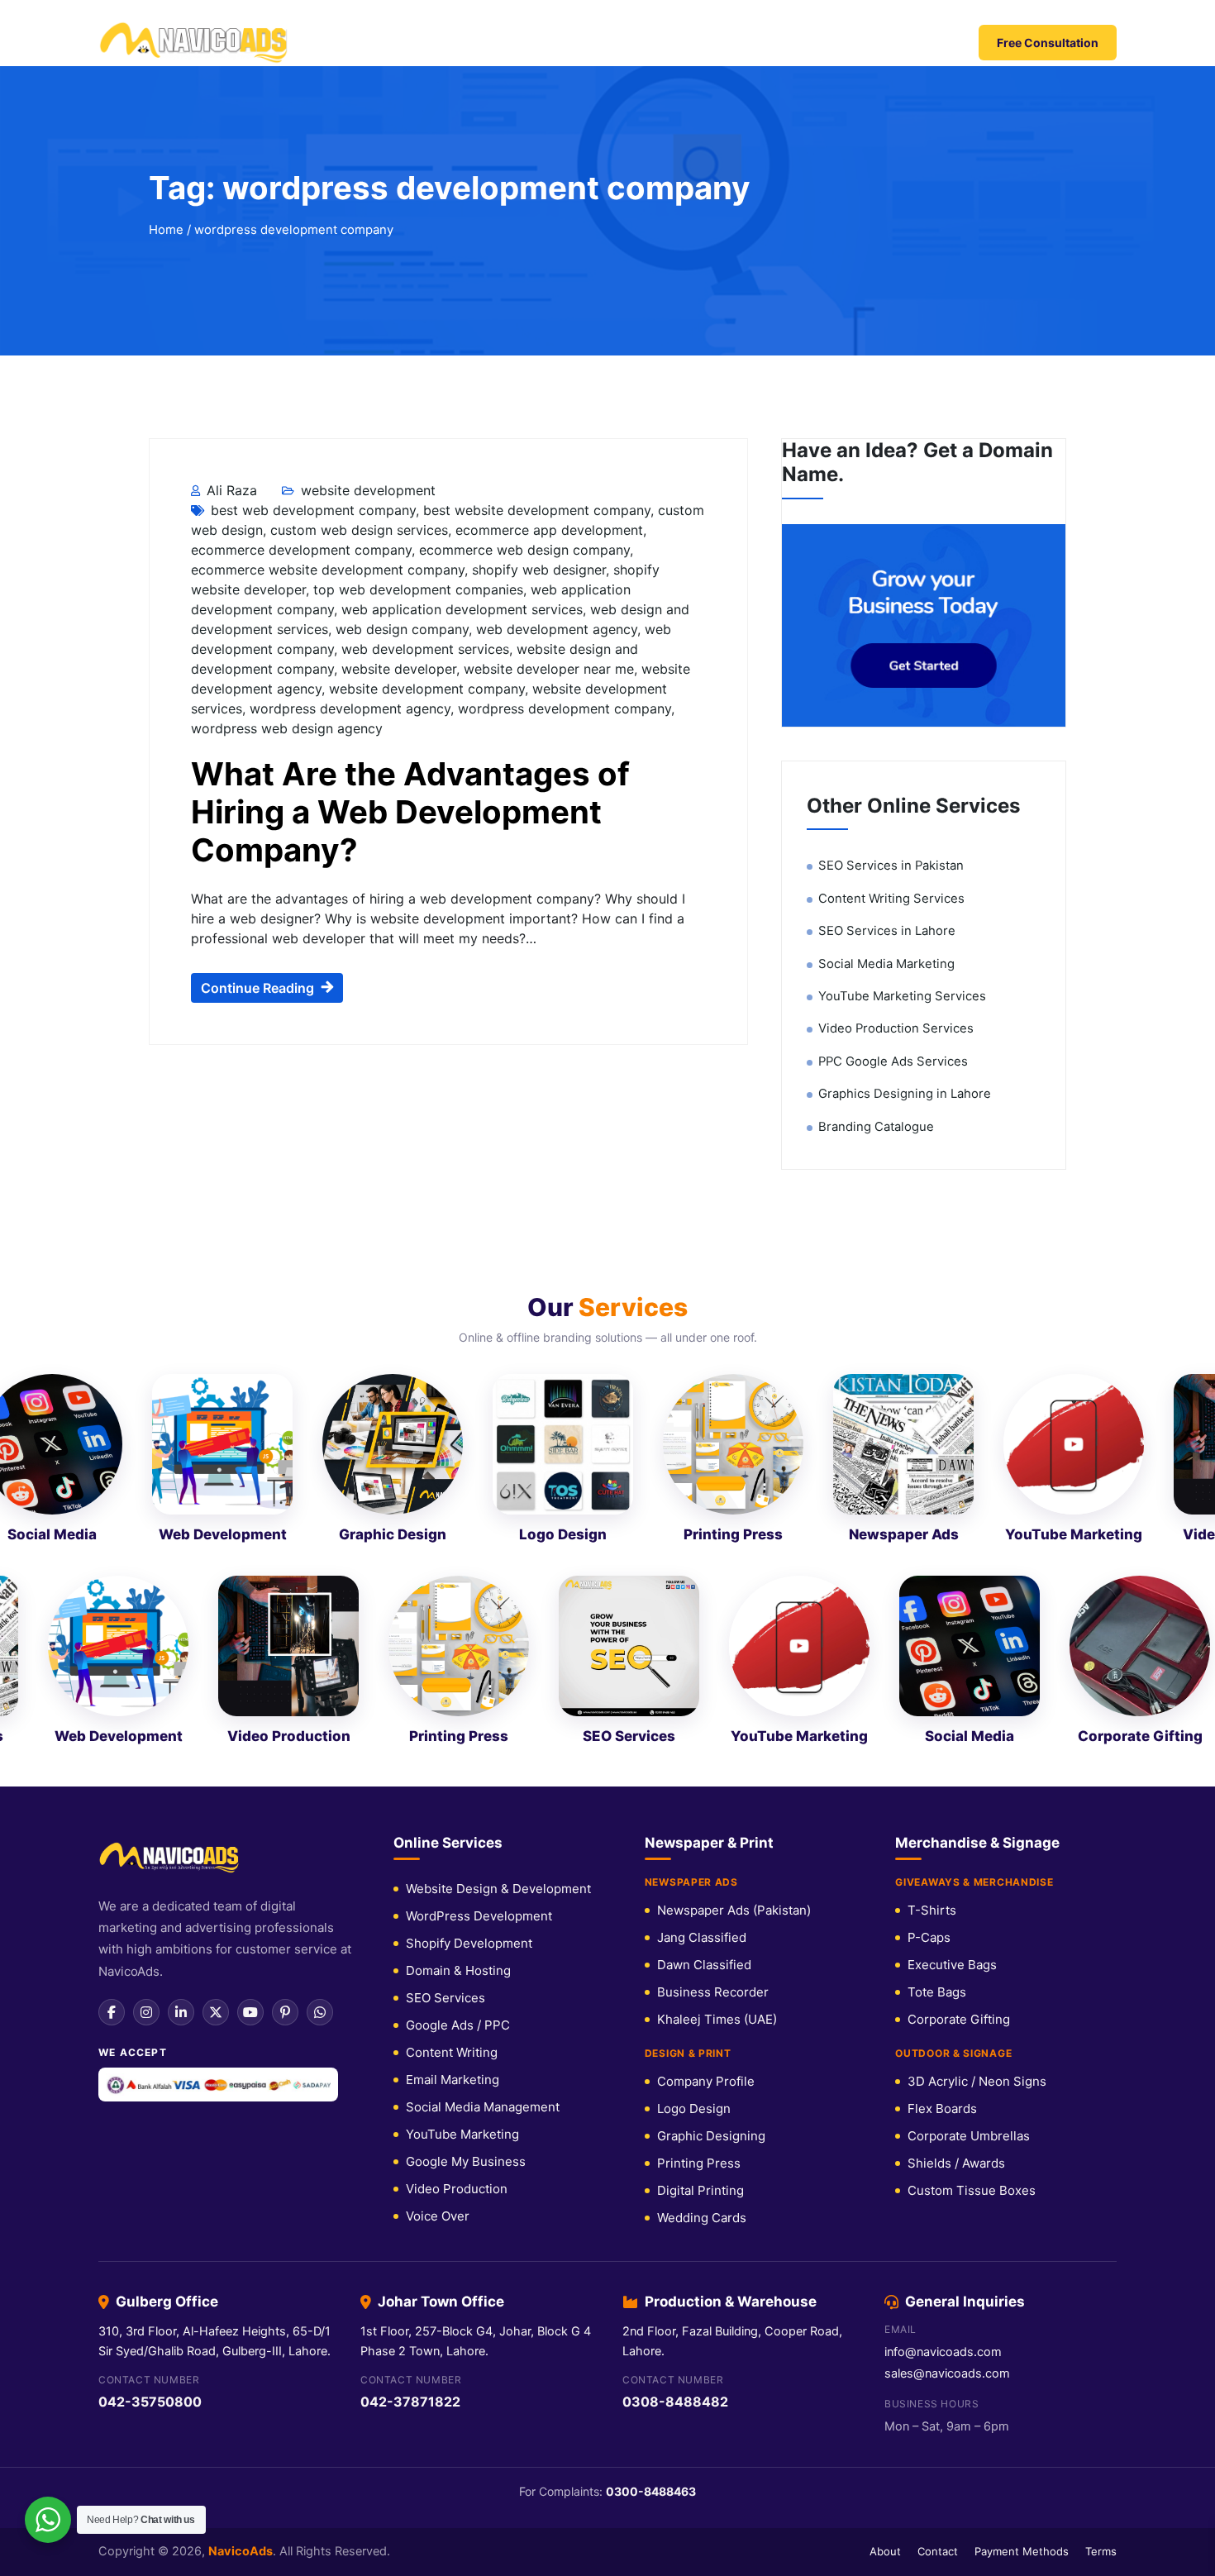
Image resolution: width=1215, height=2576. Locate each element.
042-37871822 (410, 2402)
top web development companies (418, 589)
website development (368, 490)
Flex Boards (942, 2109)
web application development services (462, 609)
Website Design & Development (498, 1889)
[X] (216, 2012)
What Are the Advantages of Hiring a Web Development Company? (410, 812)
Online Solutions (586, 43)
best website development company (537, 510)
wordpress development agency (350, 708)
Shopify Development (469, 1943)
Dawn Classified (704, 1965)
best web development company (313, 510)
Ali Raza (230, 490)
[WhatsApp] (320, 2012)
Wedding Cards (702, 2218)
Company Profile (706, 2081)
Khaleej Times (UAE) (717, 2019)
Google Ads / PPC (458, 2025)
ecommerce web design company (524, 550)
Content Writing (452, 2052)
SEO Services (445, 1998)
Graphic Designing (711, 2136)
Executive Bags (952, 1965)
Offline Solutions (729, 43)
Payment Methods (1022, 2551)
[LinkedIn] (181, 2012)
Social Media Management (483, 2107)
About (885, 2551)
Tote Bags (937, 1992)
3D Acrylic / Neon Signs (977, 2081)
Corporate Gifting (959, 2019)
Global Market (452, 43)
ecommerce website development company (328, 570)
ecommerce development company (301, 550)
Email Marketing (453, 2080)
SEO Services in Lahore (887, 931)
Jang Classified (702, 1937)
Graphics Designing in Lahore (905, 1094)
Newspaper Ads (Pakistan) (734, 1910)
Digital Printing (700, 2190)
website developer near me (549, 669)
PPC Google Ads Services (893, 1061)
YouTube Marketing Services (902, 996)
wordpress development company (565, 708)
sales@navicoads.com (947, 2373)
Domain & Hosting (458, 1970)
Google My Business (466, 2161)
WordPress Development (479, 1916)
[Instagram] (146, 2012)
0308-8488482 (675, 2402)
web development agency (557, 629)
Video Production (457, 2189)
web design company (402, 629)
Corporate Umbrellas (969, 2136)
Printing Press (699, 2163)
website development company (427, 689)
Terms (1101, 2551)
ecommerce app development (549, 530)
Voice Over (438, 2216)
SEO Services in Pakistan (891, 866)
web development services (425, 649)
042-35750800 (150, 2402)
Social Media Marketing (886, 964)
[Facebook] (112, 2012)
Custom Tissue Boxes (972, 2190)
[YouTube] (250, 2012)
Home (364, 43)
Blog (834, 43)
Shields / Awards (956, 2163)
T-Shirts (932, 1910)
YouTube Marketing (462, 2134)
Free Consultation (1048, 43)
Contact (897, 43)
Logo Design (694, 2109)
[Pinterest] (285, 2012)
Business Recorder (713, 1992)
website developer (399, 669)
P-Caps (929, 1937)
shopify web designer (539, 570)
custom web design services (359, 530)
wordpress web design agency (287, 728)
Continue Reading (257, 988)
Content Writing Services (891, 899)
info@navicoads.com (943, 2352)
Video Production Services (896, 1028)
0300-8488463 (651, 2491)
